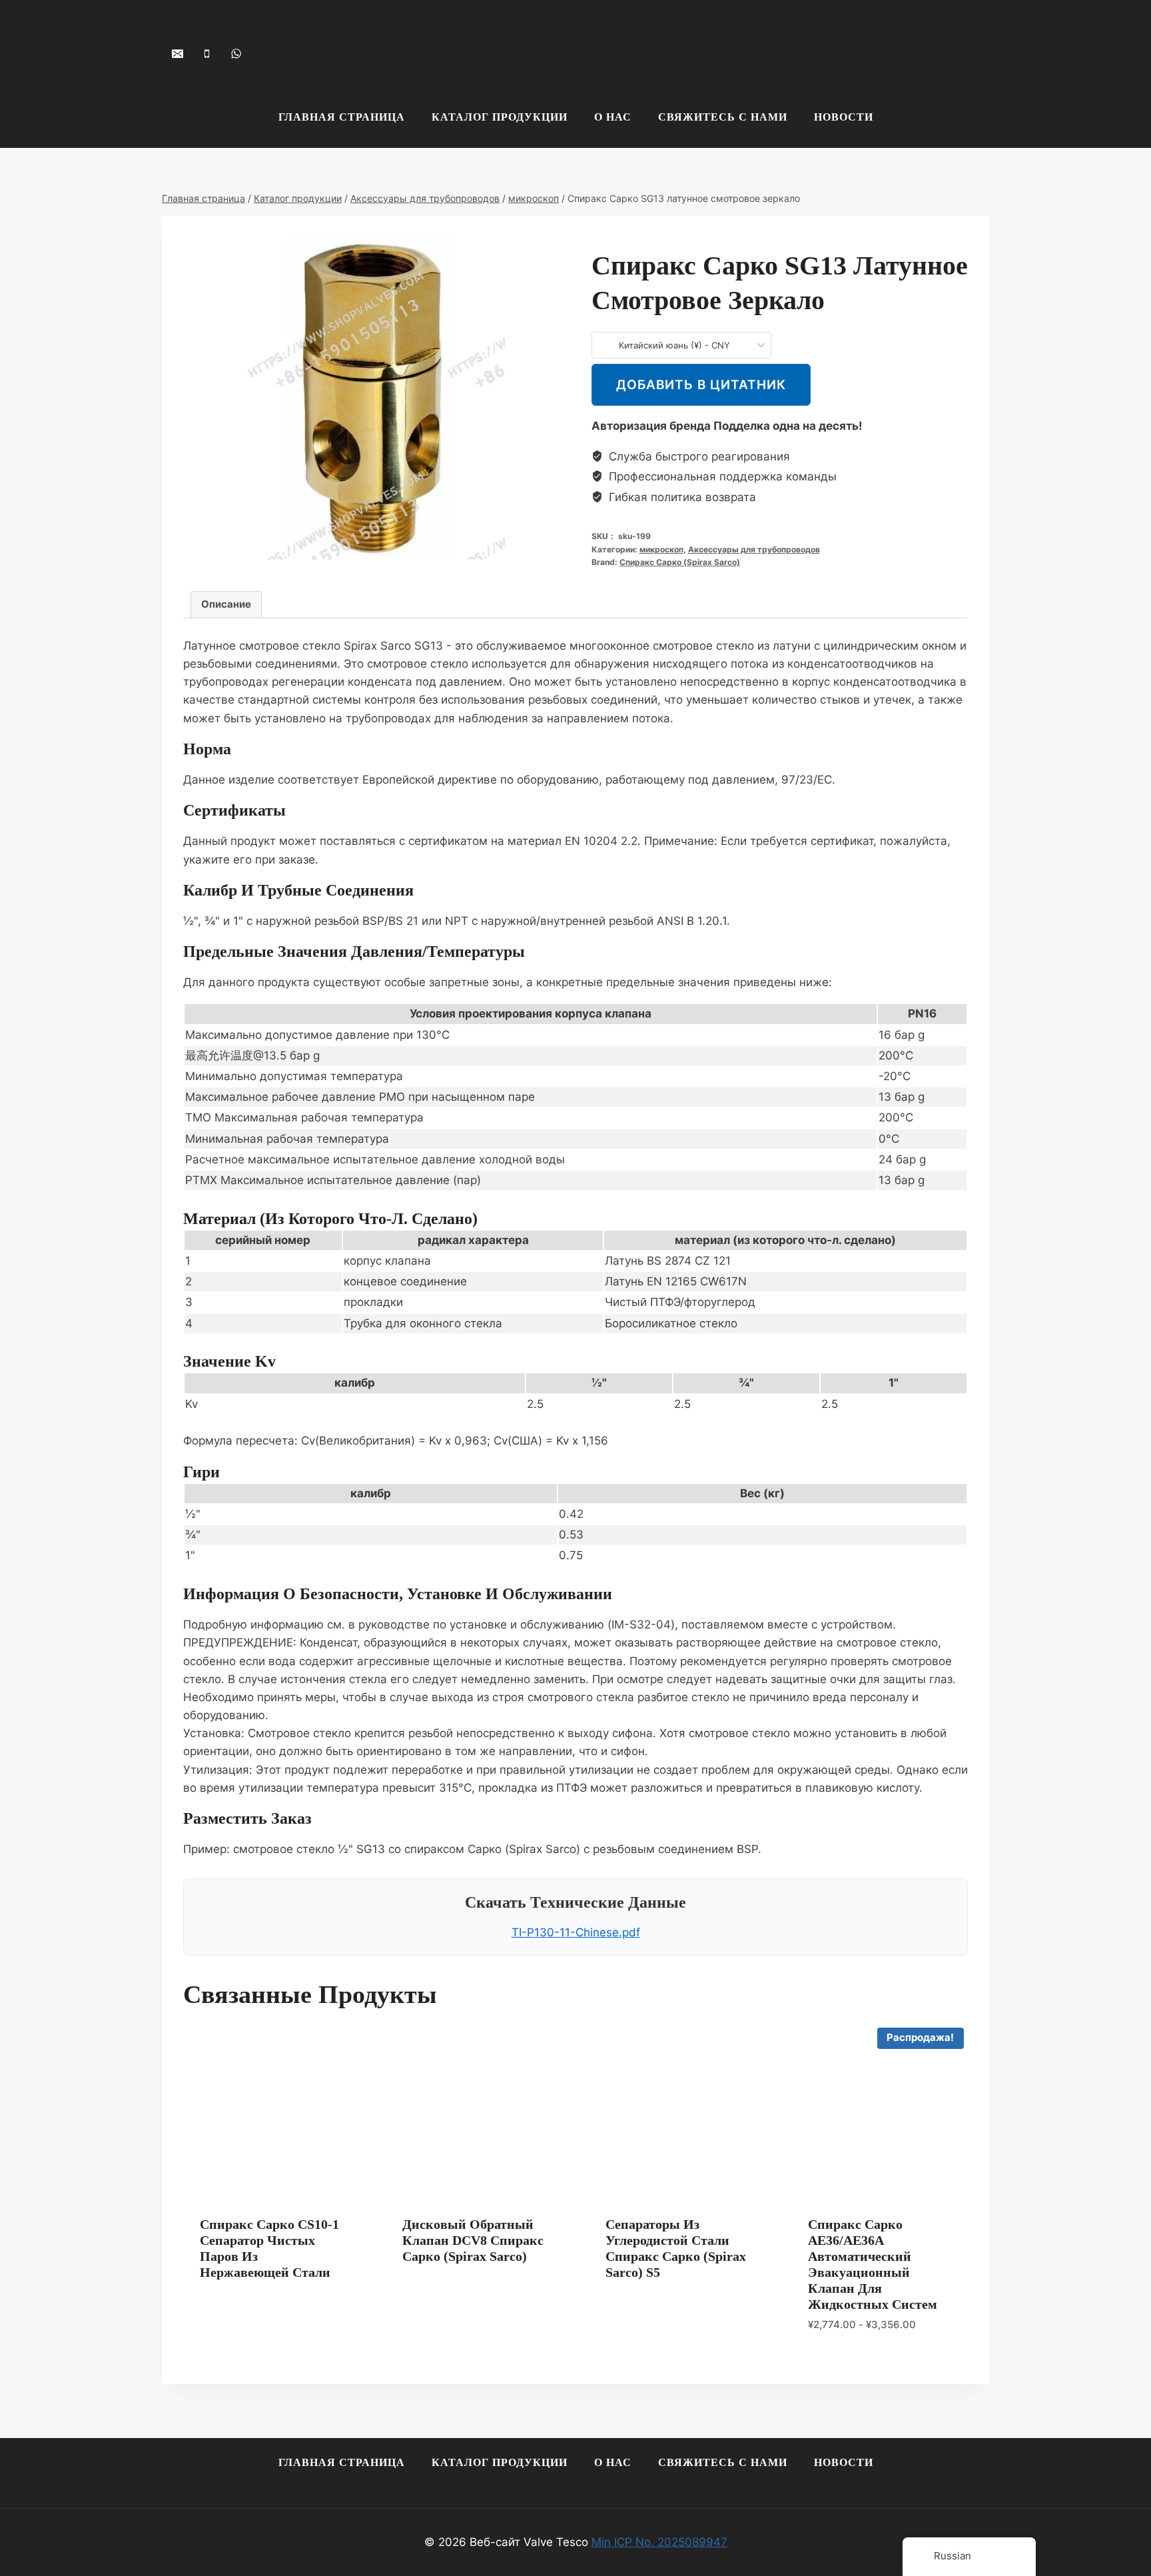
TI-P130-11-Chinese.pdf (576, 1932)
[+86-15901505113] (206, 53)
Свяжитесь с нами (723, 117)
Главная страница (342, 117)
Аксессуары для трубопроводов (754, 549)
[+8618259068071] (236, 53)
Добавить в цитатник (701, 384)
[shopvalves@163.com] (177, 53)
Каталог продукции (500, 117)
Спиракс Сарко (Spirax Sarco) (680, 562)
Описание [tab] (226, 604)
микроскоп (661, 549)
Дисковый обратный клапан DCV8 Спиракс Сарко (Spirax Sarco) (473, 2240)
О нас (613, 117)
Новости (844, 117)
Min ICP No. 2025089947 (659, 2542)
